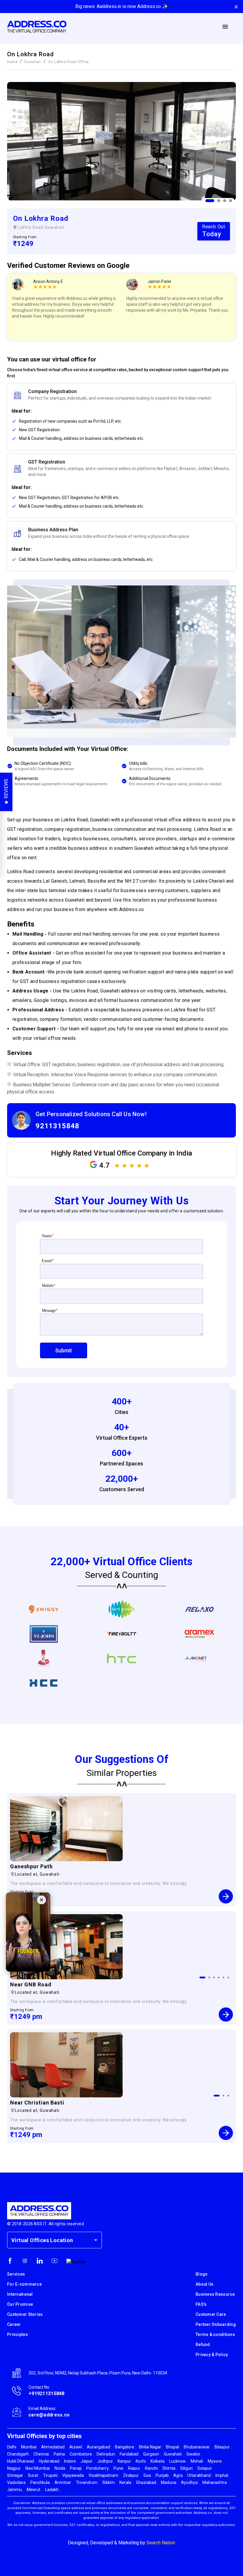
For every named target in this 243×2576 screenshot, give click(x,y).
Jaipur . (87, 2461)
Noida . (61, 2468)
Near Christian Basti (37, 2103)
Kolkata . (158, 2461)
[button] (121, 421)
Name (48, 1236)
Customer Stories (25, 2314)
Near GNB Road (31, 1984)
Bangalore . (126, 2447)
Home (12, 62)
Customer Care (211, 2314)
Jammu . (15, 2490)
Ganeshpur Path (31, 1866)
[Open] (96, 2240)
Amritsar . (64, 2482)
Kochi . (142, 2461)
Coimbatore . (82, 2454)
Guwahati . (174, 2454)
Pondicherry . (98, 2468)
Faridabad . (130, 2454)
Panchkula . (41, 2482)
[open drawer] (225, 27)
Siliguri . (187, 2468)
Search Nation (161, 2543)
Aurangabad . (99, 2447)
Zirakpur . (132, 2475)
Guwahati (33, 62)
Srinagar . (16, 2475)
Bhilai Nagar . (151, 2447)
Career (14, 2324)
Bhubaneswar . (198, 2447)
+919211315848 (47, 2394)
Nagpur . (15, 2468)
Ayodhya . (190, 2482)
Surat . (34, 2475)
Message (50, 1310)
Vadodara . (17, 2482)
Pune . (119, 2468)
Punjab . (163, 2475)
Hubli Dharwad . (21, 2461)
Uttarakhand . (200, 2475)
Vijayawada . (74, 2475)
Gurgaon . (152, 2454)
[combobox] (50, 2240)
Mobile (49, 1286)
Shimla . (170, 2468)
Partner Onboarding (216, 2324)
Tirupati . (51, 2475)
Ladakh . (53, 2490)
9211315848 (57, 1126)
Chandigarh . (19, 2454)
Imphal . (223, 2475)
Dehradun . (107, 2454)
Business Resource (215, 2294)
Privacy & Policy (212, 2355)
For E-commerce (24, 2284)
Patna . (60, 2454)
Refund (203, 2345)
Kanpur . (125, 2461)
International (20, 2294)
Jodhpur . (106, 2461)
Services (16, 2274)
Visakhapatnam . (104, 2475)
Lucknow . (178, 2461)
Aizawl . (77, 2447)
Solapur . (206, 2468)
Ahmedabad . (54, 2447)
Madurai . (170, 2482)
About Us (204, 2284)
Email (48, 1261)
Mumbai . (30, 2447)
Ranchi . (152, 2468)
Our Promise (20, 2304)
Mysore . (216, 2461)
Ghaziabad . (147, 2482)
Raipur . (135, 2468)
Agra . (179, 2475)
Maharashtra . (215, 2482)
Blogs (202, 2274)
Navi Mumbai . (39, 2468)
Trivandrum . (88, 2482)
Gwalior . (194, 2454)
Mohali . (198, 2461)
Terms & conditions (215, 2334)
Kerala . (126, 2482)
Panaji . (77, 2468)
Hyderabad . (50, 2461)
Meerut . (34, 2490)
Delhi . (13, 2447)
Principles (17, 2334)
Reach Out (214, 231)
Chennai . (42, 2454)
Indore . (71, 2461)
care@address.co (49, 2415)
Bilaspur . (223, 2447)
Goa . (148, 2475)
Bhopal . (173, 2447)
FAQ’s (201, 2304)
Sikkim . (109, 2482)
